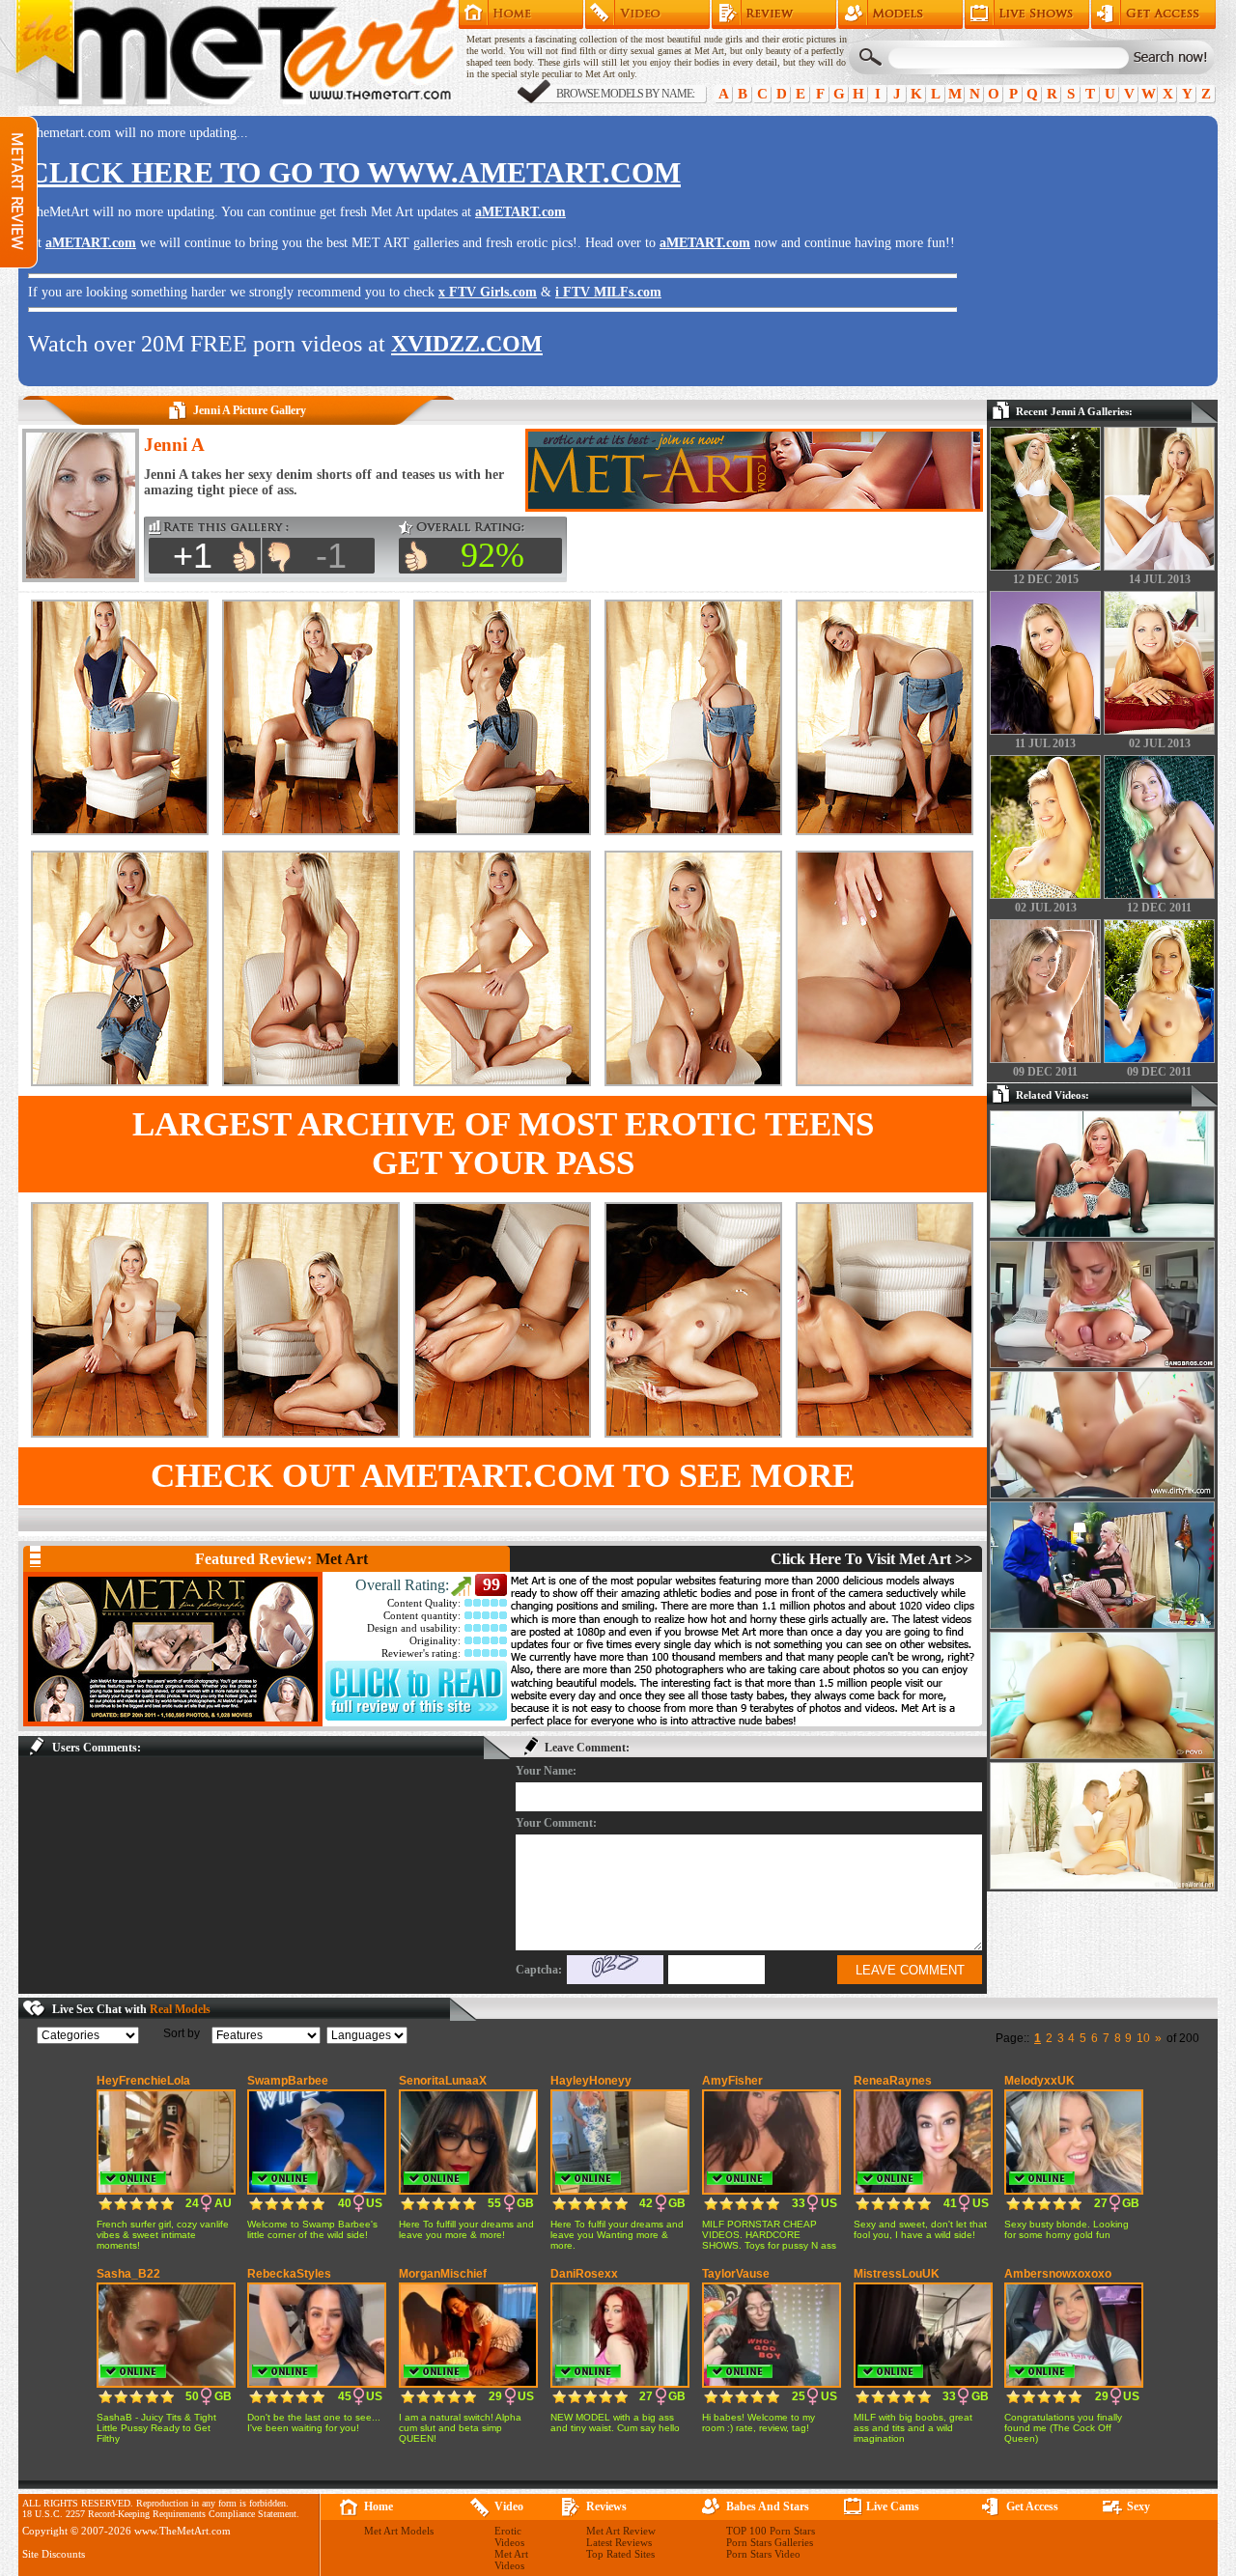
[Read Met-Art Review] (416, 1717)
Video (509, 2506)
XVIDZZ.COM (467, 344)
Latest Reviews (619, 2542)
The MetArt (236, 53)
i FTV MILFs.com (608, 292)
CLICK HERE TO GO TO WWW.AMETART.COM (354, 172)
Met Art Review (774, 14)
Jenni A (174, 445)
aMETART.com (520, 212)
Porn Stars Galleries (770, 2542)
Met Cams (1027, 14)
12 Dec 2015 (1046, 579)
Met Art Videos (511, 2560)
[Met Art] (173, 1649)
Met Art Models (900, 14)
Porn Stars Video (763, 2554)
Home (521, 14)
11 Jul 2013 (1045, 743)
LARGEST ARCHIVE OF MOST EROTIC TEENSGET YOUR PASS (503, 1144)
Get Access (1153, 14)
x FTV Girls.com (488, 292)
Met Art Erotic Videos (647, 14)
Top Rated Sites (620, 2554)
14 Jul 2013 (1160, 579)
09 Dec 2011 (1045, 1072)
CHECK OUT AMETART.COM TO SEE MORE (503, 1476)
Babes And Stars (768, 2506)
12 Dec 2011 (1159, 908)
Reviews (606, 2506)
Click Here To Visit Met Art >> (871, 1559)
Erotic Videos (509, 2536)
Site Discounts (54, 2554)
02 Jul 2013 (1160, 743)
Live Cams (893, 2506)
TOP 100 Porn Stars (771, 2531)
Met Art (342, 1559)
